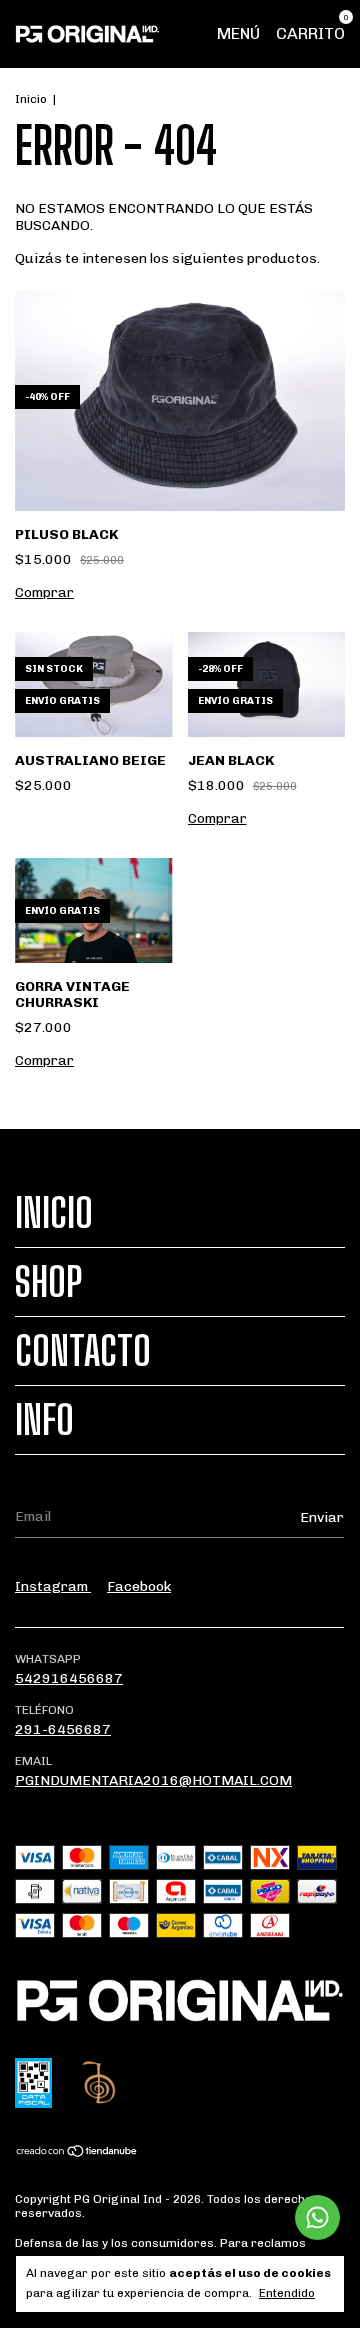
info (44, 1420)
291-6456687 (63, 1729)
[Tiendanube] (77, 2152)
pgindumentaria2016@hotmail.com (153, 1780)
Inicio (31, 99)
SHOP (48, 1282)
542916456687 (69, 1678)
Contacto (83, 1351)
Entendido (287, 2293)
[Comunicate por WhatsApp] (317, 2217)
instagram (53, 1586)
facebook (139, 1586)
